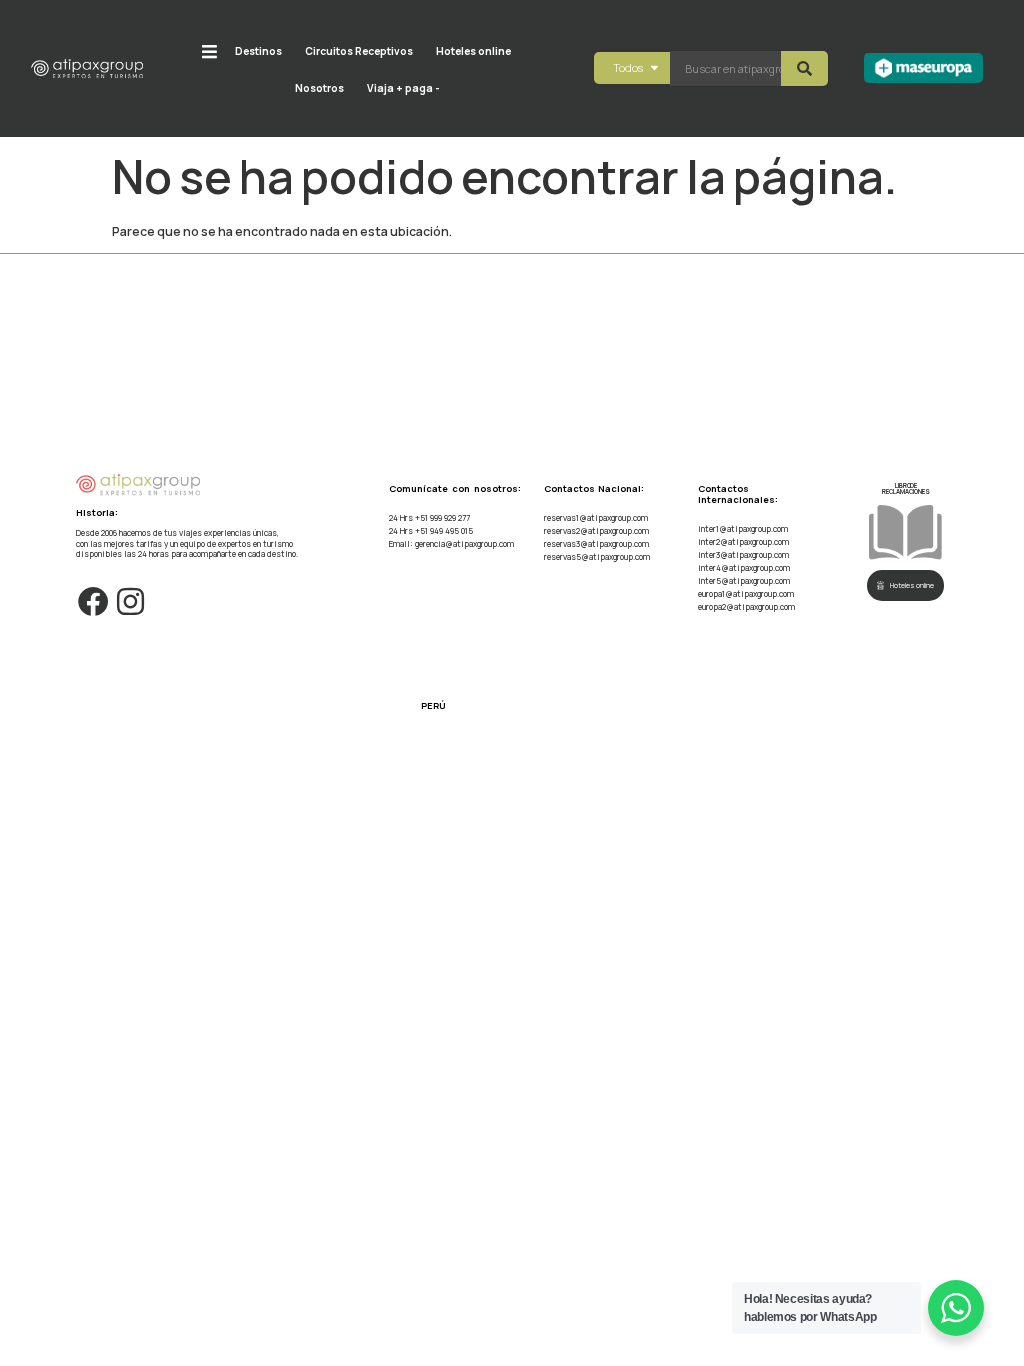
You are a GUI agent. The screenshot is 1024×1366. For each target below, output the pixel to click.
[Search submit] (804, 68)
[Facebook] (94, 602)
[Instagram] (130, 602)
